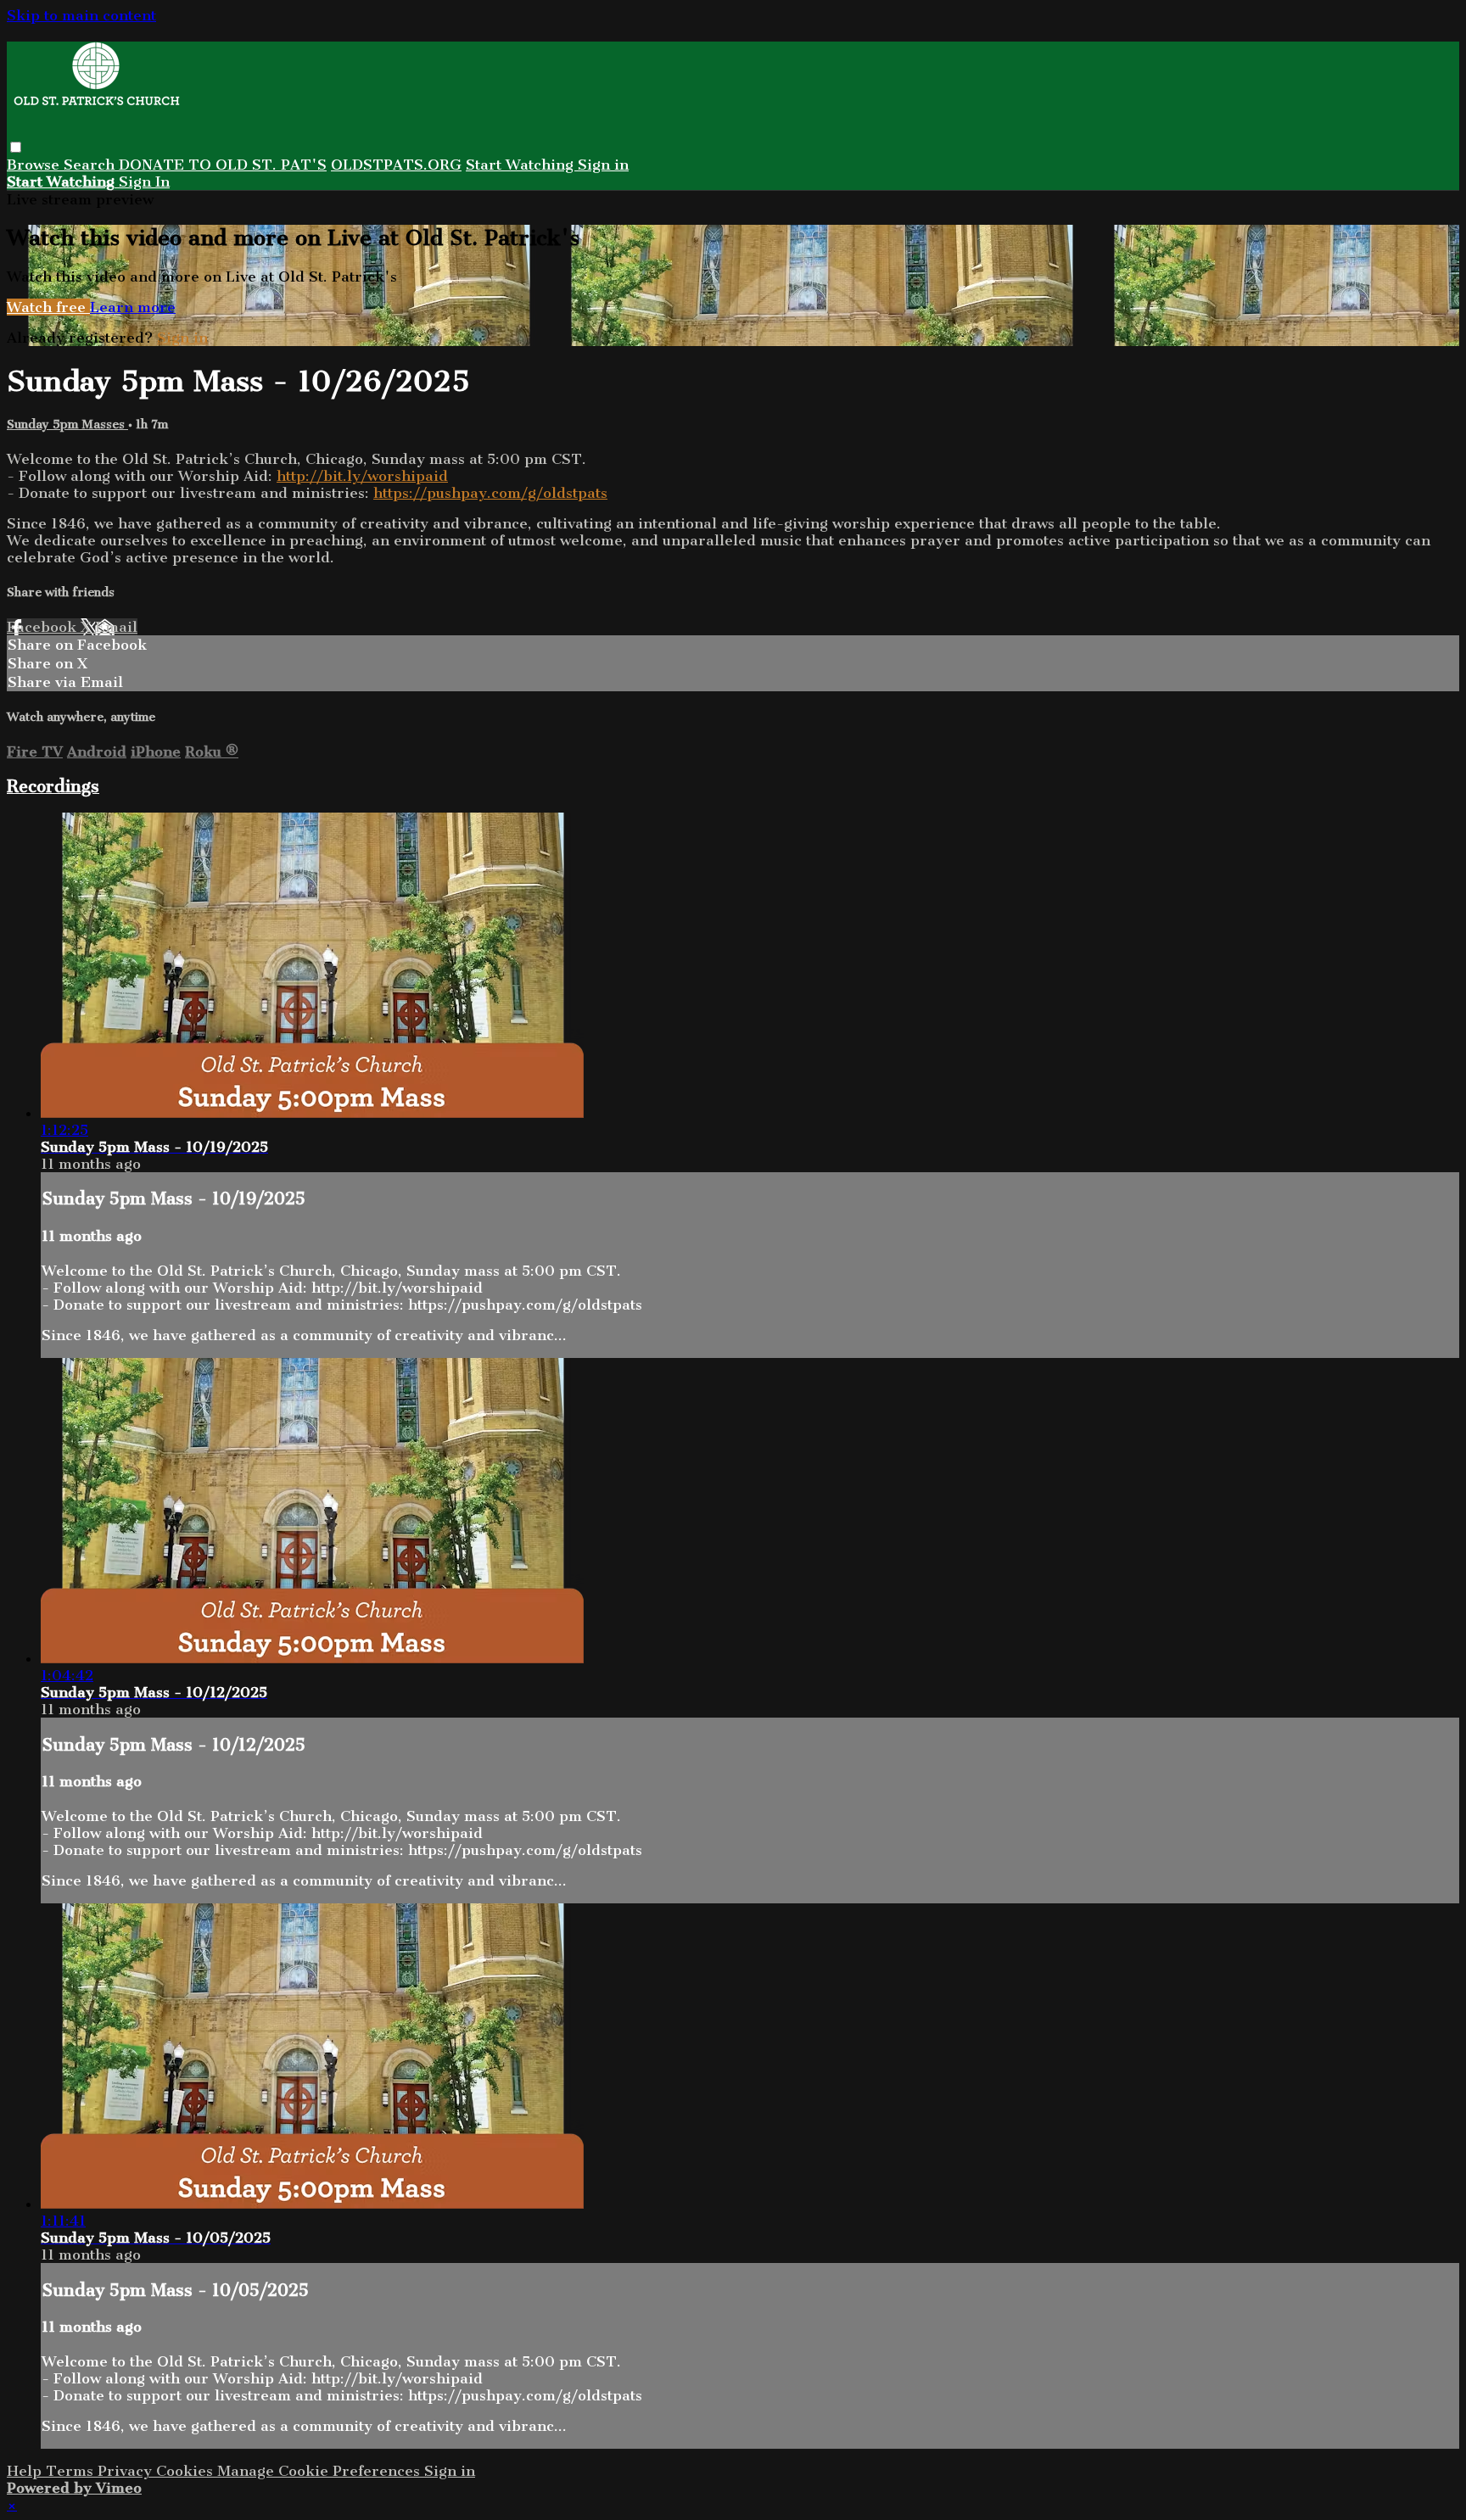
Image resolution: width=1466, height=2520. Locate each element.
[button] (16, 147)
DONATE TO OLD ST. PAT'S (223, 165)
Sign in (603, 165)
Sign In (144, 182)
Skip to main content (81, 15)
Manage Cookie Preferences (321, 2471)
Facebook (44, 627)
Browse (35, 165)
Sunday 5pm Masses (67, 425)
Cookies (187, 2471)
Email (116, 627)
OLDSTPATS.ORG (396, 165)
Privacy (127, 2471)
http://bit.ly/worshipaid (362, 476)
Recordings (53, 786)
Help (26, 2471)
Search (91, 165)
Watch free (48, 307)
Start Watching (522, 165)
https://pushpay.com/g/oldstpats (490, 493)
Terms (72, 2471)
